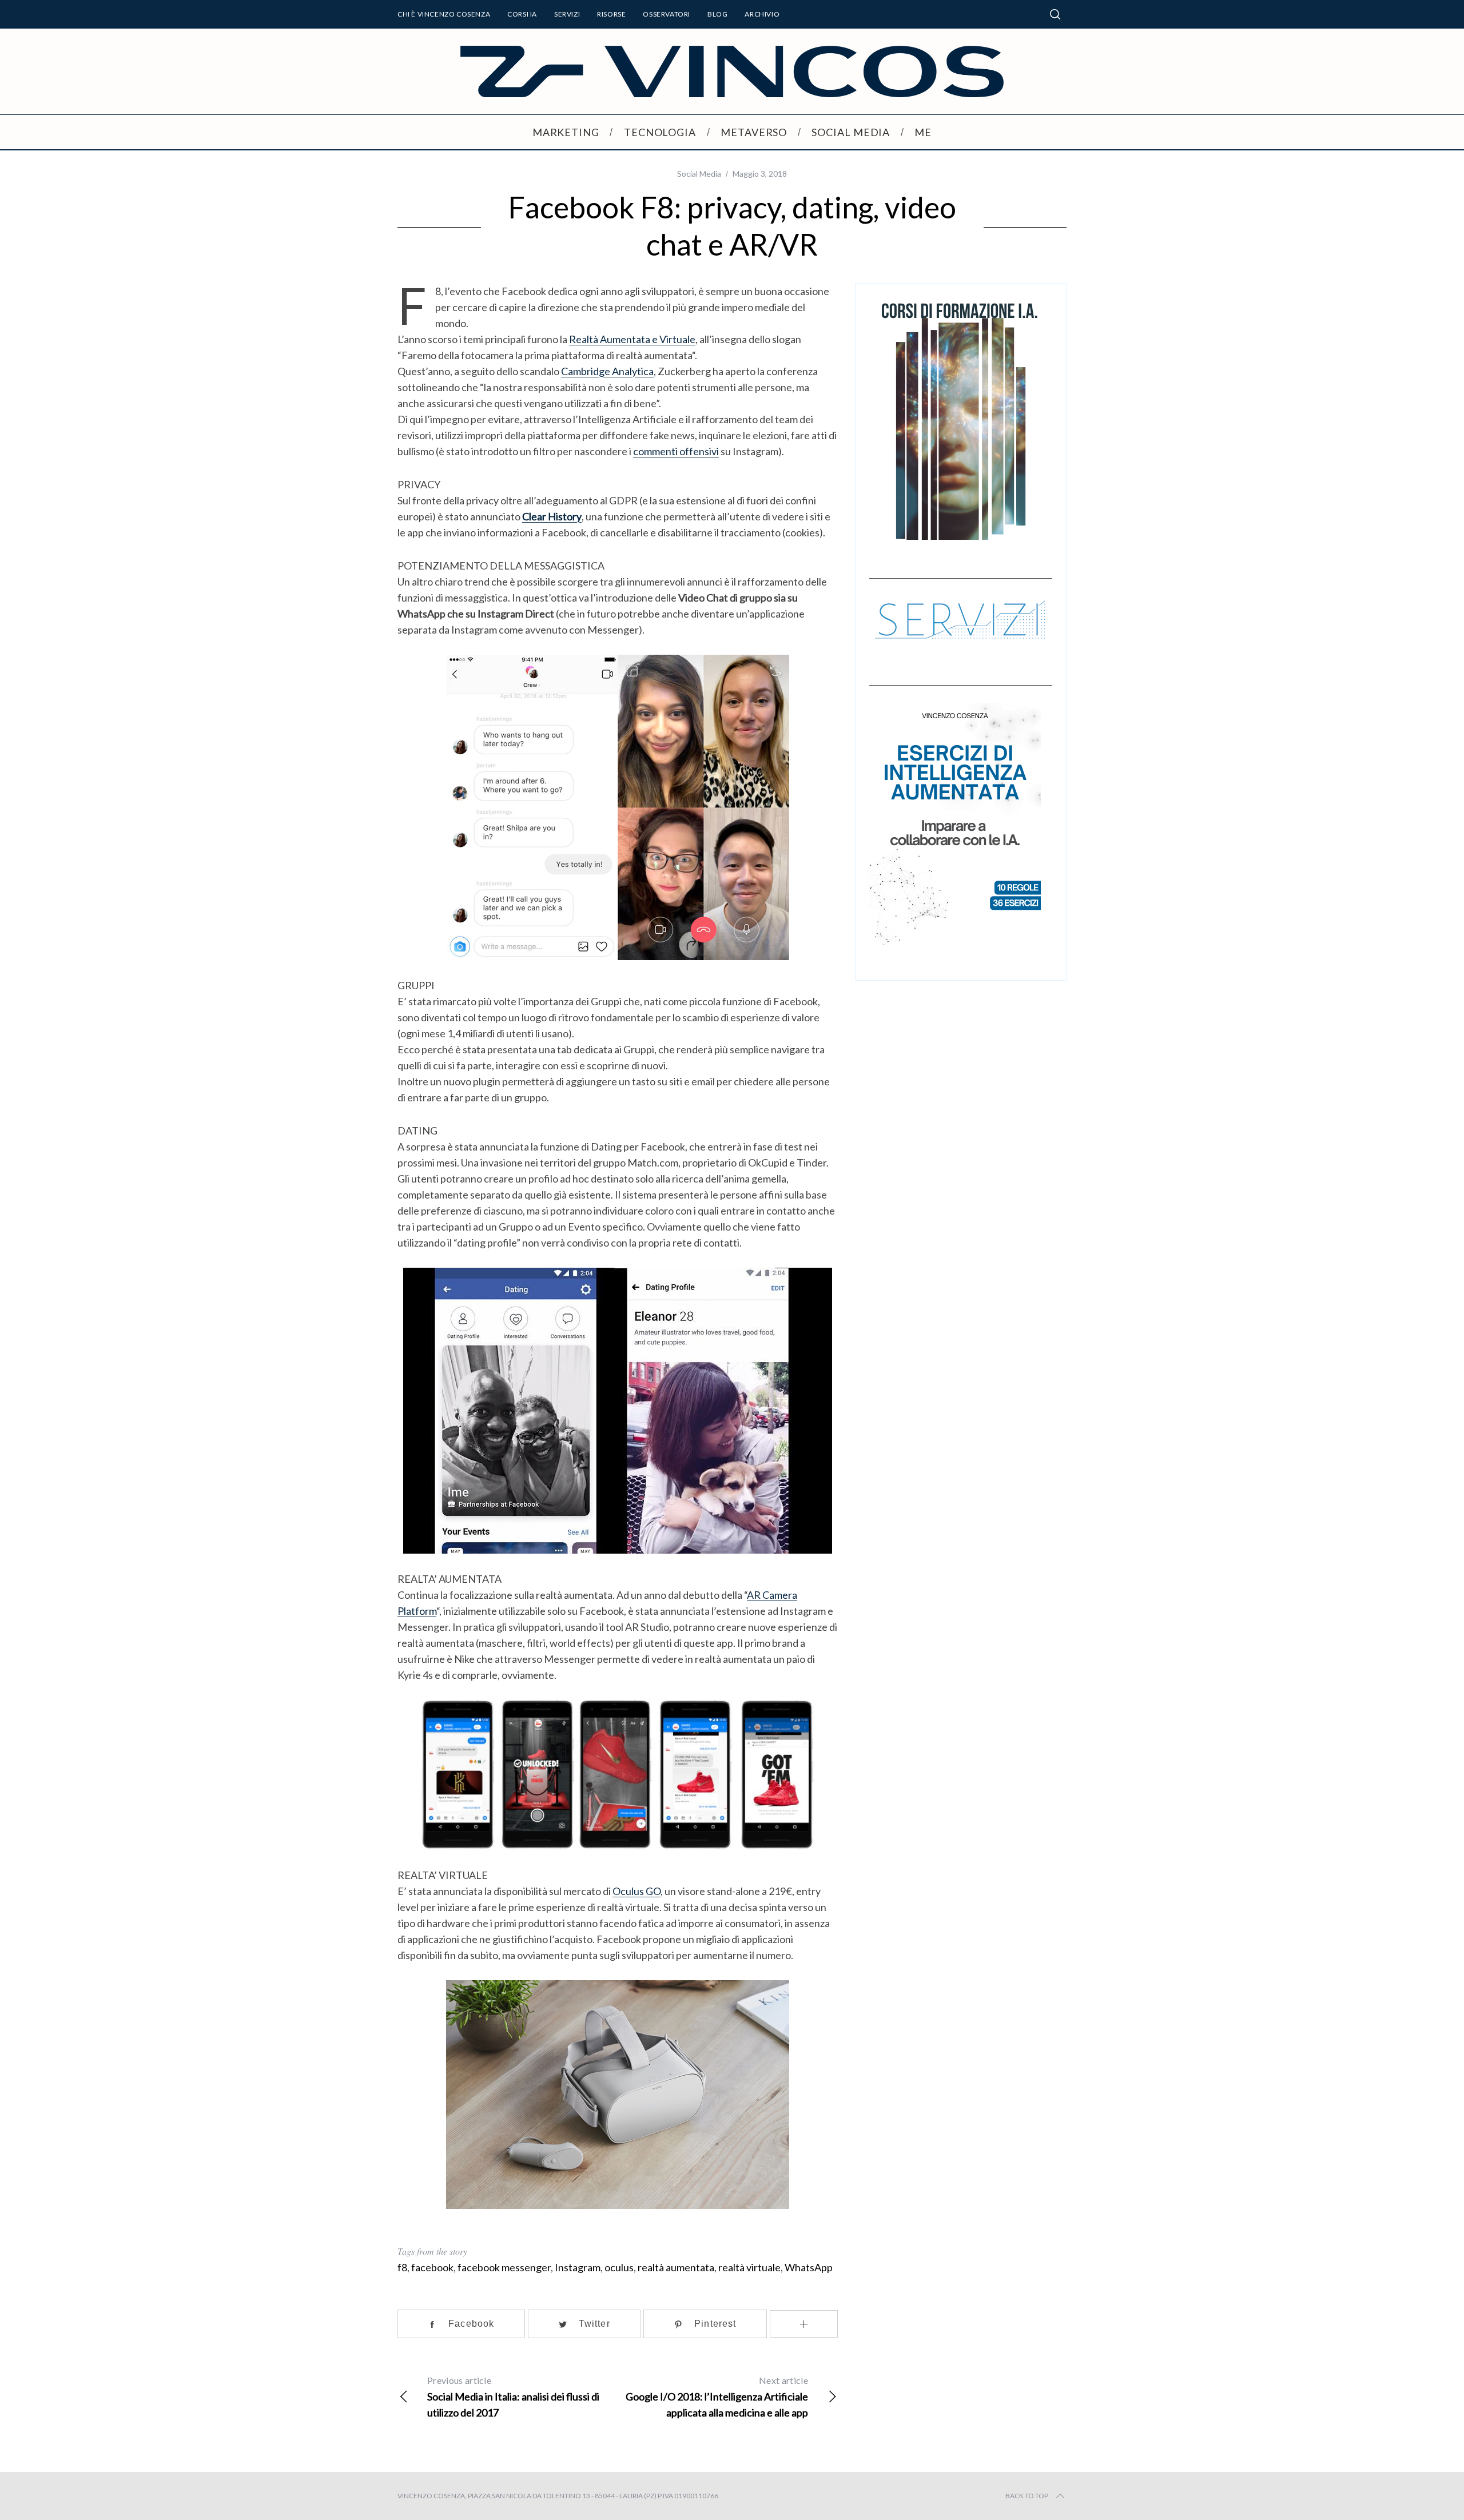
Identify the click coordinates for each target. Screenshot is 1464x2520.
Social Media (699, 174)
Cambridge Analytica (607, 371)
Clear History (552, 516)
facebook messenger (504, 2267)
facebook (432, 2267)
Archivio (762, 14)
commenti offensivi (676, 451)
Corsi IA (522, 14)
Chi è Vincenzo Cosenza (444, 14)
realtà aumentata (676, 2267)
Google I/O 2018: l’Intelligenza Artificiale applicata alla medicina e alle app (717, 2397)
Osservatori (667, 14)
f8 (402, 2267)
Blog (717, 14)
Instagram (578, 2267)
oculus (619, 2267)
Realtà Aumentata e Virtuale (632, 339)
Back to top (1027, 2496)
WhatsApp (809, 2267)
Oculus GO (636, 1891)
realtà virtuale (749, 2267)
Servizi (567, 14)
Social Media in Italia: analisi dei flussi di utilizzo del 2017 (513, 2397)
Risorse (611, 14)
